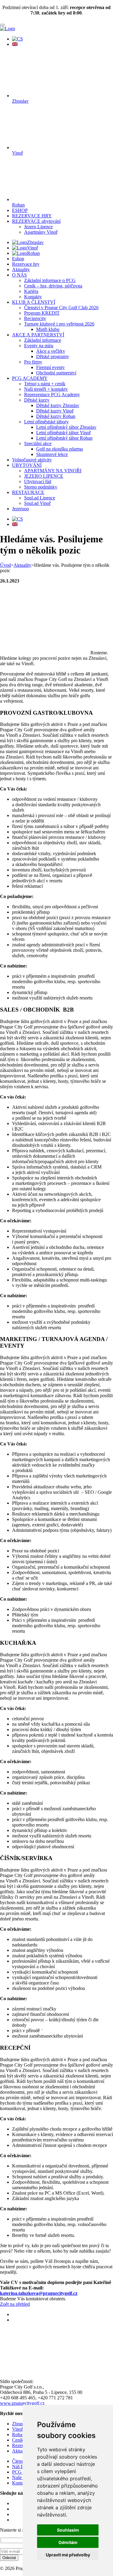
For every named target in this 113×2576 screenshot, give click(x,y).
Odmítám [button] (68, 2542)
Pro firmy (33, 362)
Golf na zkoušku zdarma (60, 449)
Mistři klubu (48, 329)
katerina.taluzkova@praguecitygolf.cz (39, 2293)
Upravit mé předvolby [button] (68, 2555)
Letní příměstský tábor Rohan (64, 438)
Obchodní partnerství (56, 373)
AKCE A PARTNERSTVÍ (38, 335)
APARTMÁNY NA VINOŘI (53, 471)
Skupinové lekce (52, 454)
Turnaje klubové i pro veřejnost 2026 (59, 324)
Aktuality (21, 269)
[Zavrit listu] (2, 25)
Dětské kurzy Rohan (56, 416)
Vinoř (33, 248)
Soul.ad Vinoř (37, 503)
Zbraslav (35, 242)
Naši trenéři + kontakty (46, 389)
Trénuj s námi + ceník (45, 384)
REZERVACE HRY (32, 216)
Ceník (18, 2440)
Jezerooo (20, 509)
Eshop (18, 259)
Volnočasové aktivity (32, 460)
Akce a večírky (51, 351)
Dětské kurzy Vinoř (55, 411)
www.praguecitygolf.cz (22, 2403)
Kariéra (31, 291)
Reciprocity (35, 318)
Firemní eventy (50, 367)
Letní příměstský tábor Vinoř (63, 433)
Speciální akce (38, 443)
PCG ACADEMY (30, 378)
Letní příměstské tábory (46, 422)
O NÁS (19, 275)
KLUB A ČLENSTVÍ (34, 302)
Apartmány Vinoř (41, 232)
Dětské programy (53, 356)
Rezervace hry (26, 264)
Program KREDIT (42, 313)
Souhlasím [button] (68, 2530)
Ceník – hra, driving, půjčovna (53, 286)
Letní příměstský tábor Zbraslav (66, 427)
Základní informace (43, 340)
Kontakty (33, 297)
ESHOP (20, 210)
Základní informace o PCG (50, 280)
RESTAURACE (28, 492)
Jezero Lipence (38, 227)
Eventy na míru (39, 346)
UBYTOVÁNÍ (27, 465)
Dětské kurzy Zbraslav (58, 405)
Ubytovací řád (38, 481)
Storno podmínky (41, 487)
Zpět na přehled (15, 2304)
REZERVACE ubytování (36, 221)
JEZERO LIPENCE (44, 476)
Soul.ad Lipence (40, 498)
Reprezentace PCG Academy (52, 395)
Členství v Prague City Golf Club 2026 (61, 308)
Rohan (33, 253)
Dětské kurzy (37, 400)
